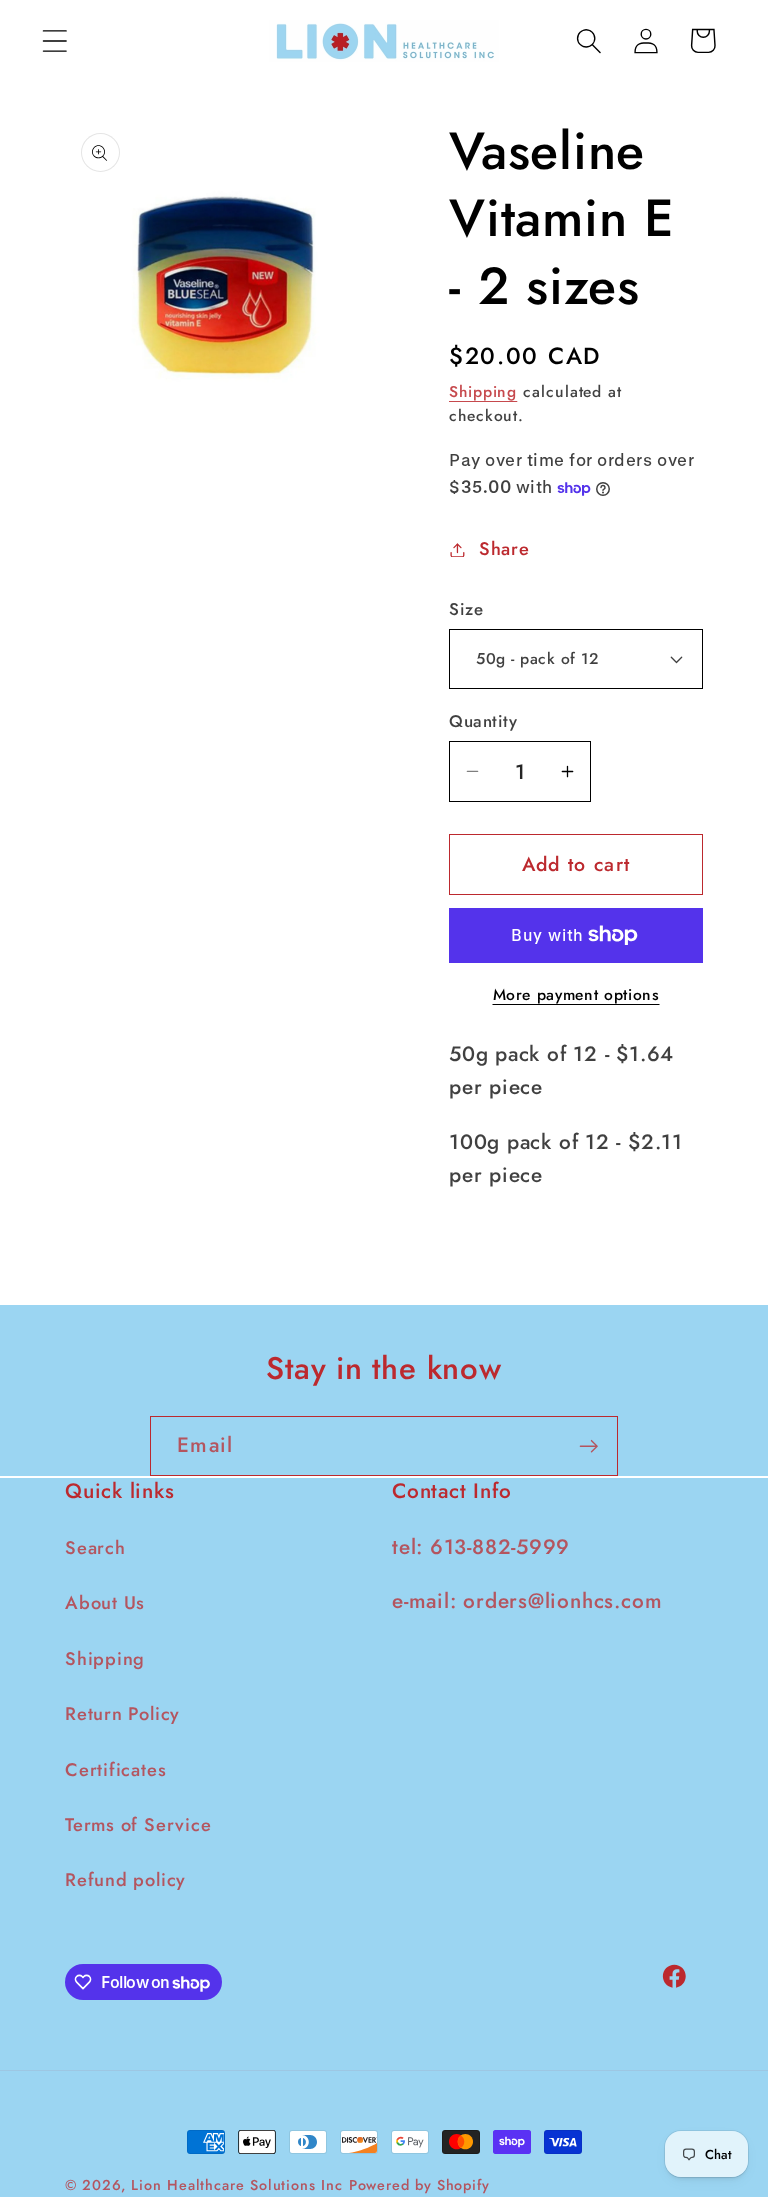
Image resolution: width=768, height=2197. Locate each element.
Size (466, 609)
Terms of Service (138, 1825)
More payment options (576, 995)
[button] (54, 40)
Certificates (115, 1770)
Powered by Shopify (419, 2185)
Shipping (483, 391)
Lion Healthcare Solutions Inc (236, 2185)
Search (95, 1548)
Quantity (483, 721)
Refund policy (125, 1880)
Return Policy (122, 1714)
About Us (105, 1603)
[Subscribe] (588, 1446)
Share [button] (504, 549)
